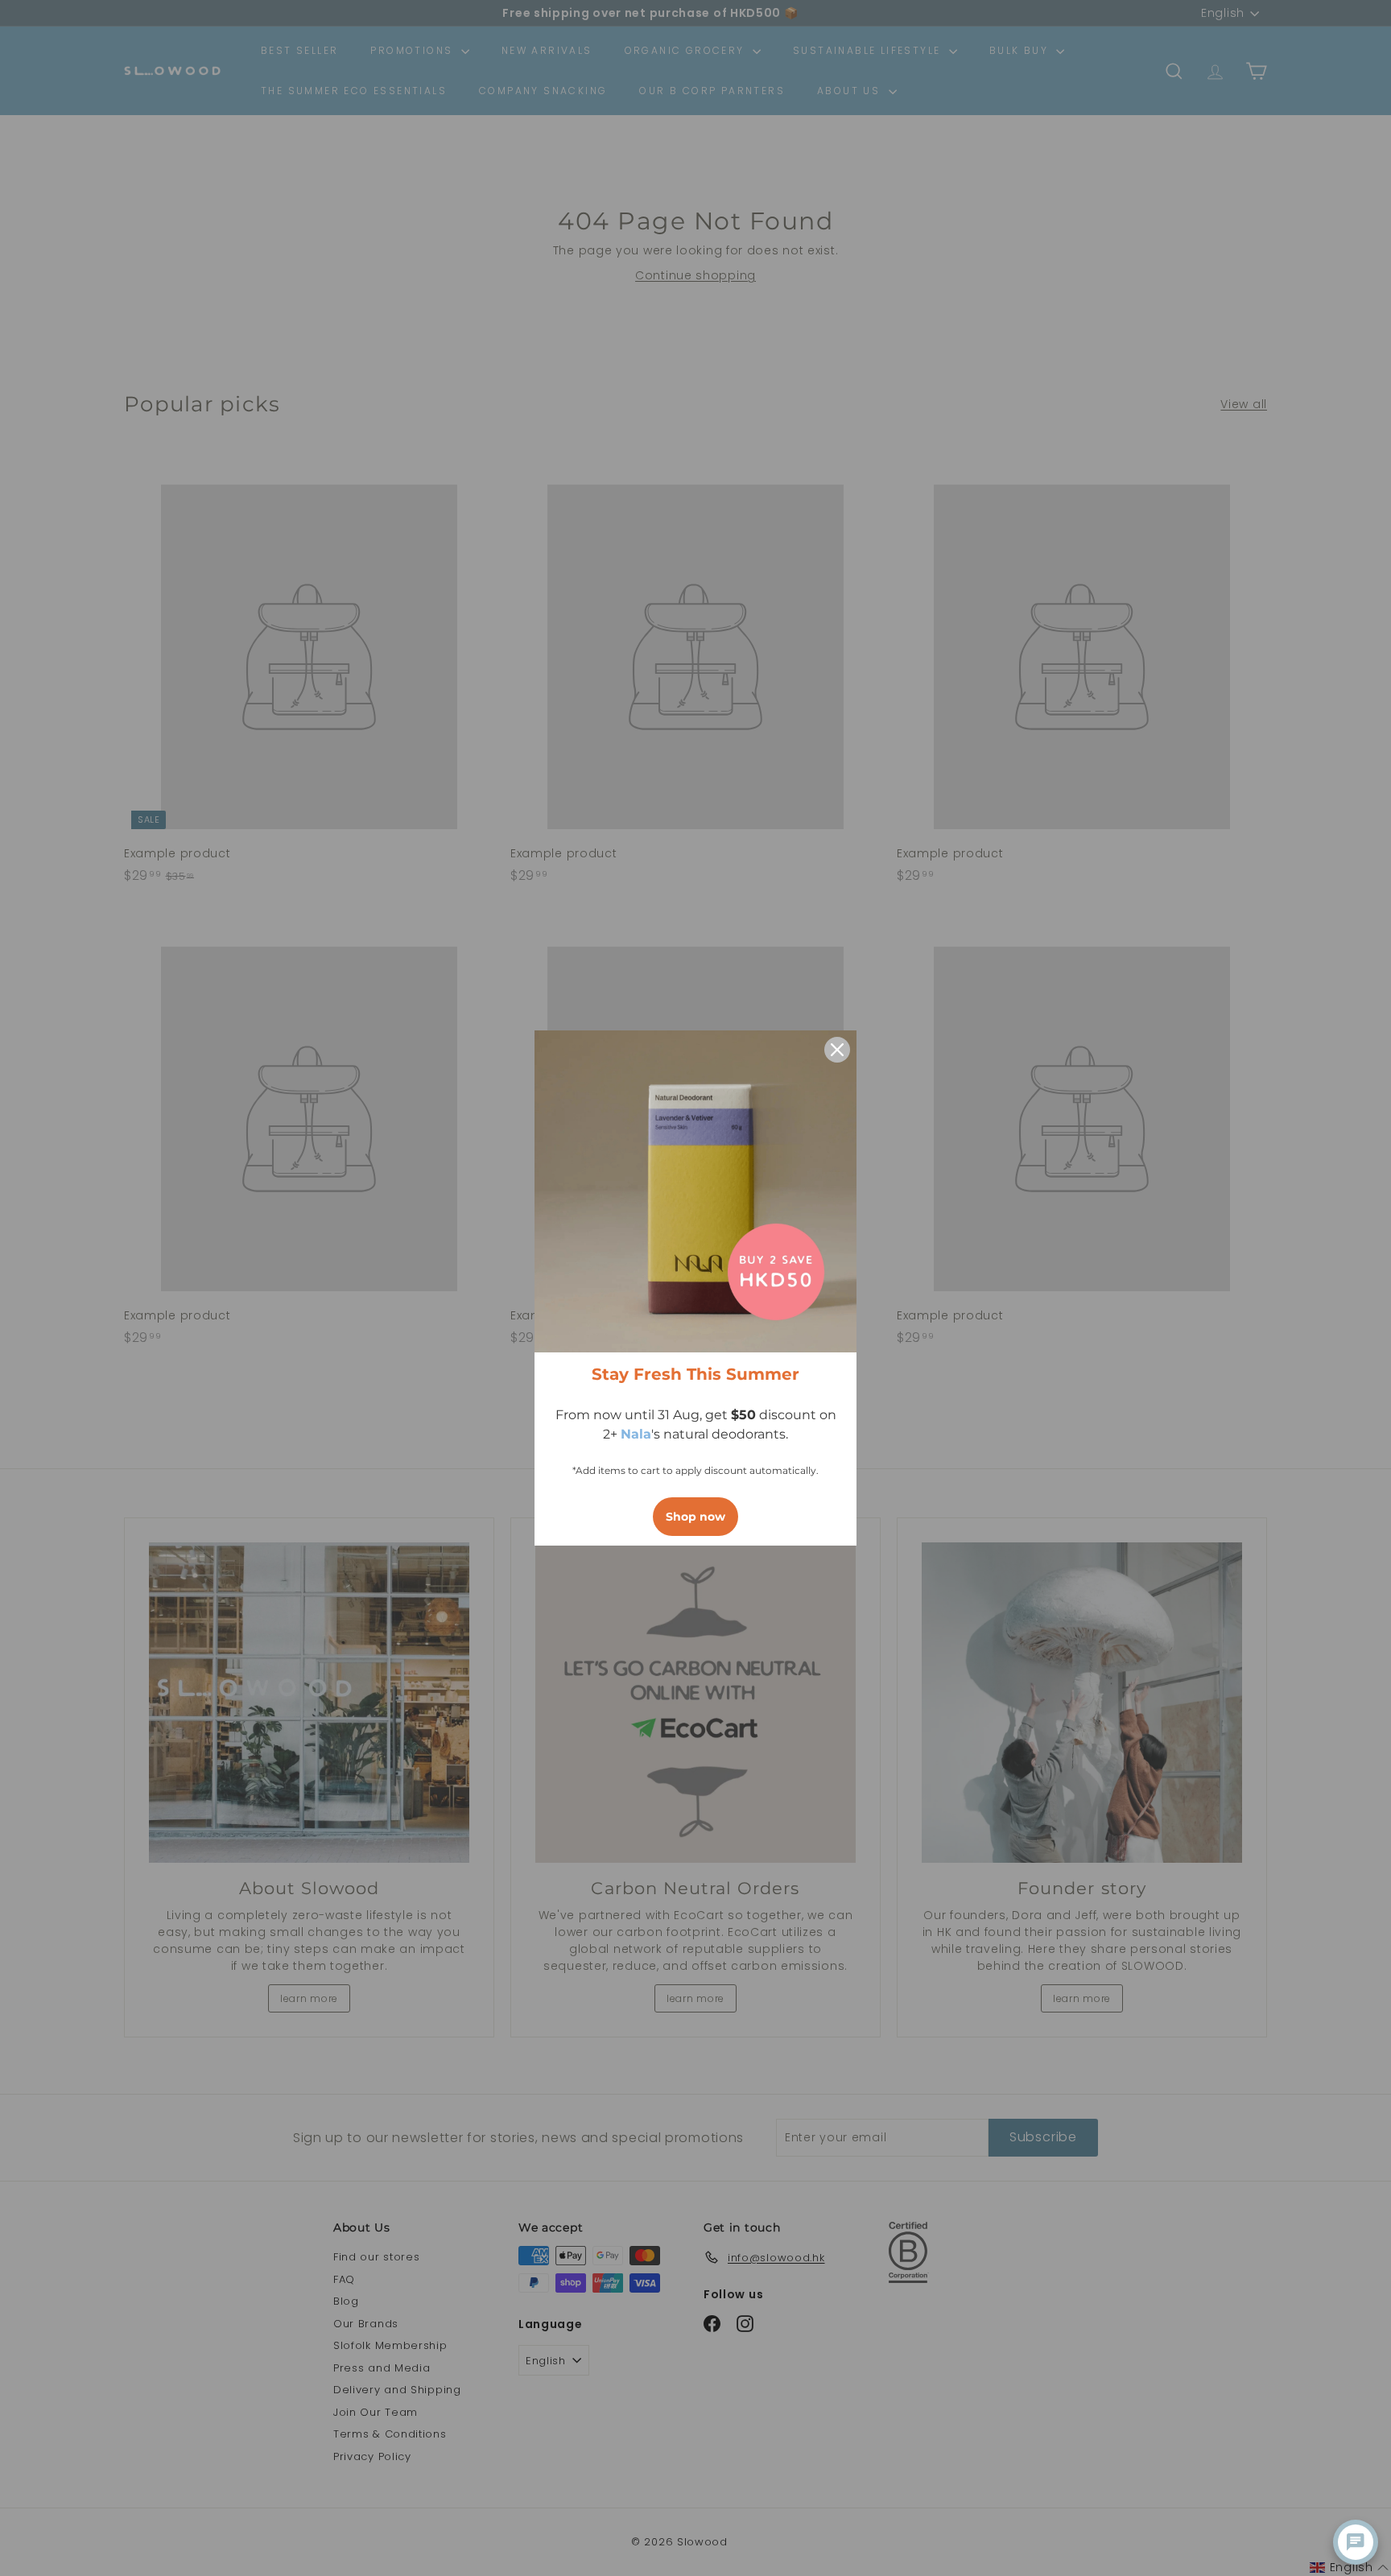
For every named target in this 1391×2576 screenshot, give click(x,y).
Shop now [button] (695, 1517)
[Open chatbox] (1356, 2542)
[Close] (837, 1050)
